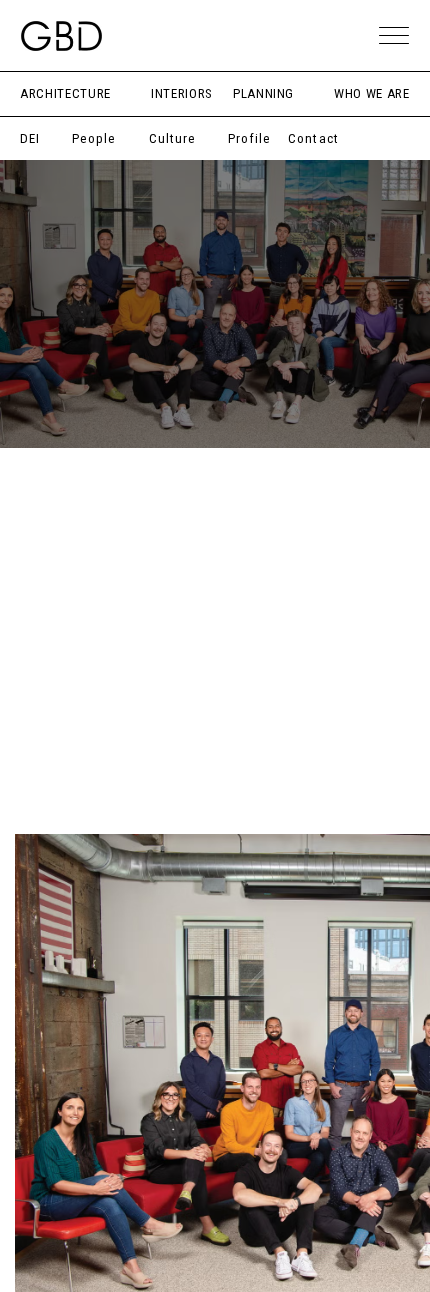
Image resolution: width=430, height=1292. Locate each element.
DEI (30, 138)
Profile (249, 138)
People (94, 138)
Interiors (182, 93)
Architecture (65, 93)
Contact (313, 138)
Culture (172, 138)
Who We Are (372, 93)
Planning (263, 93)
